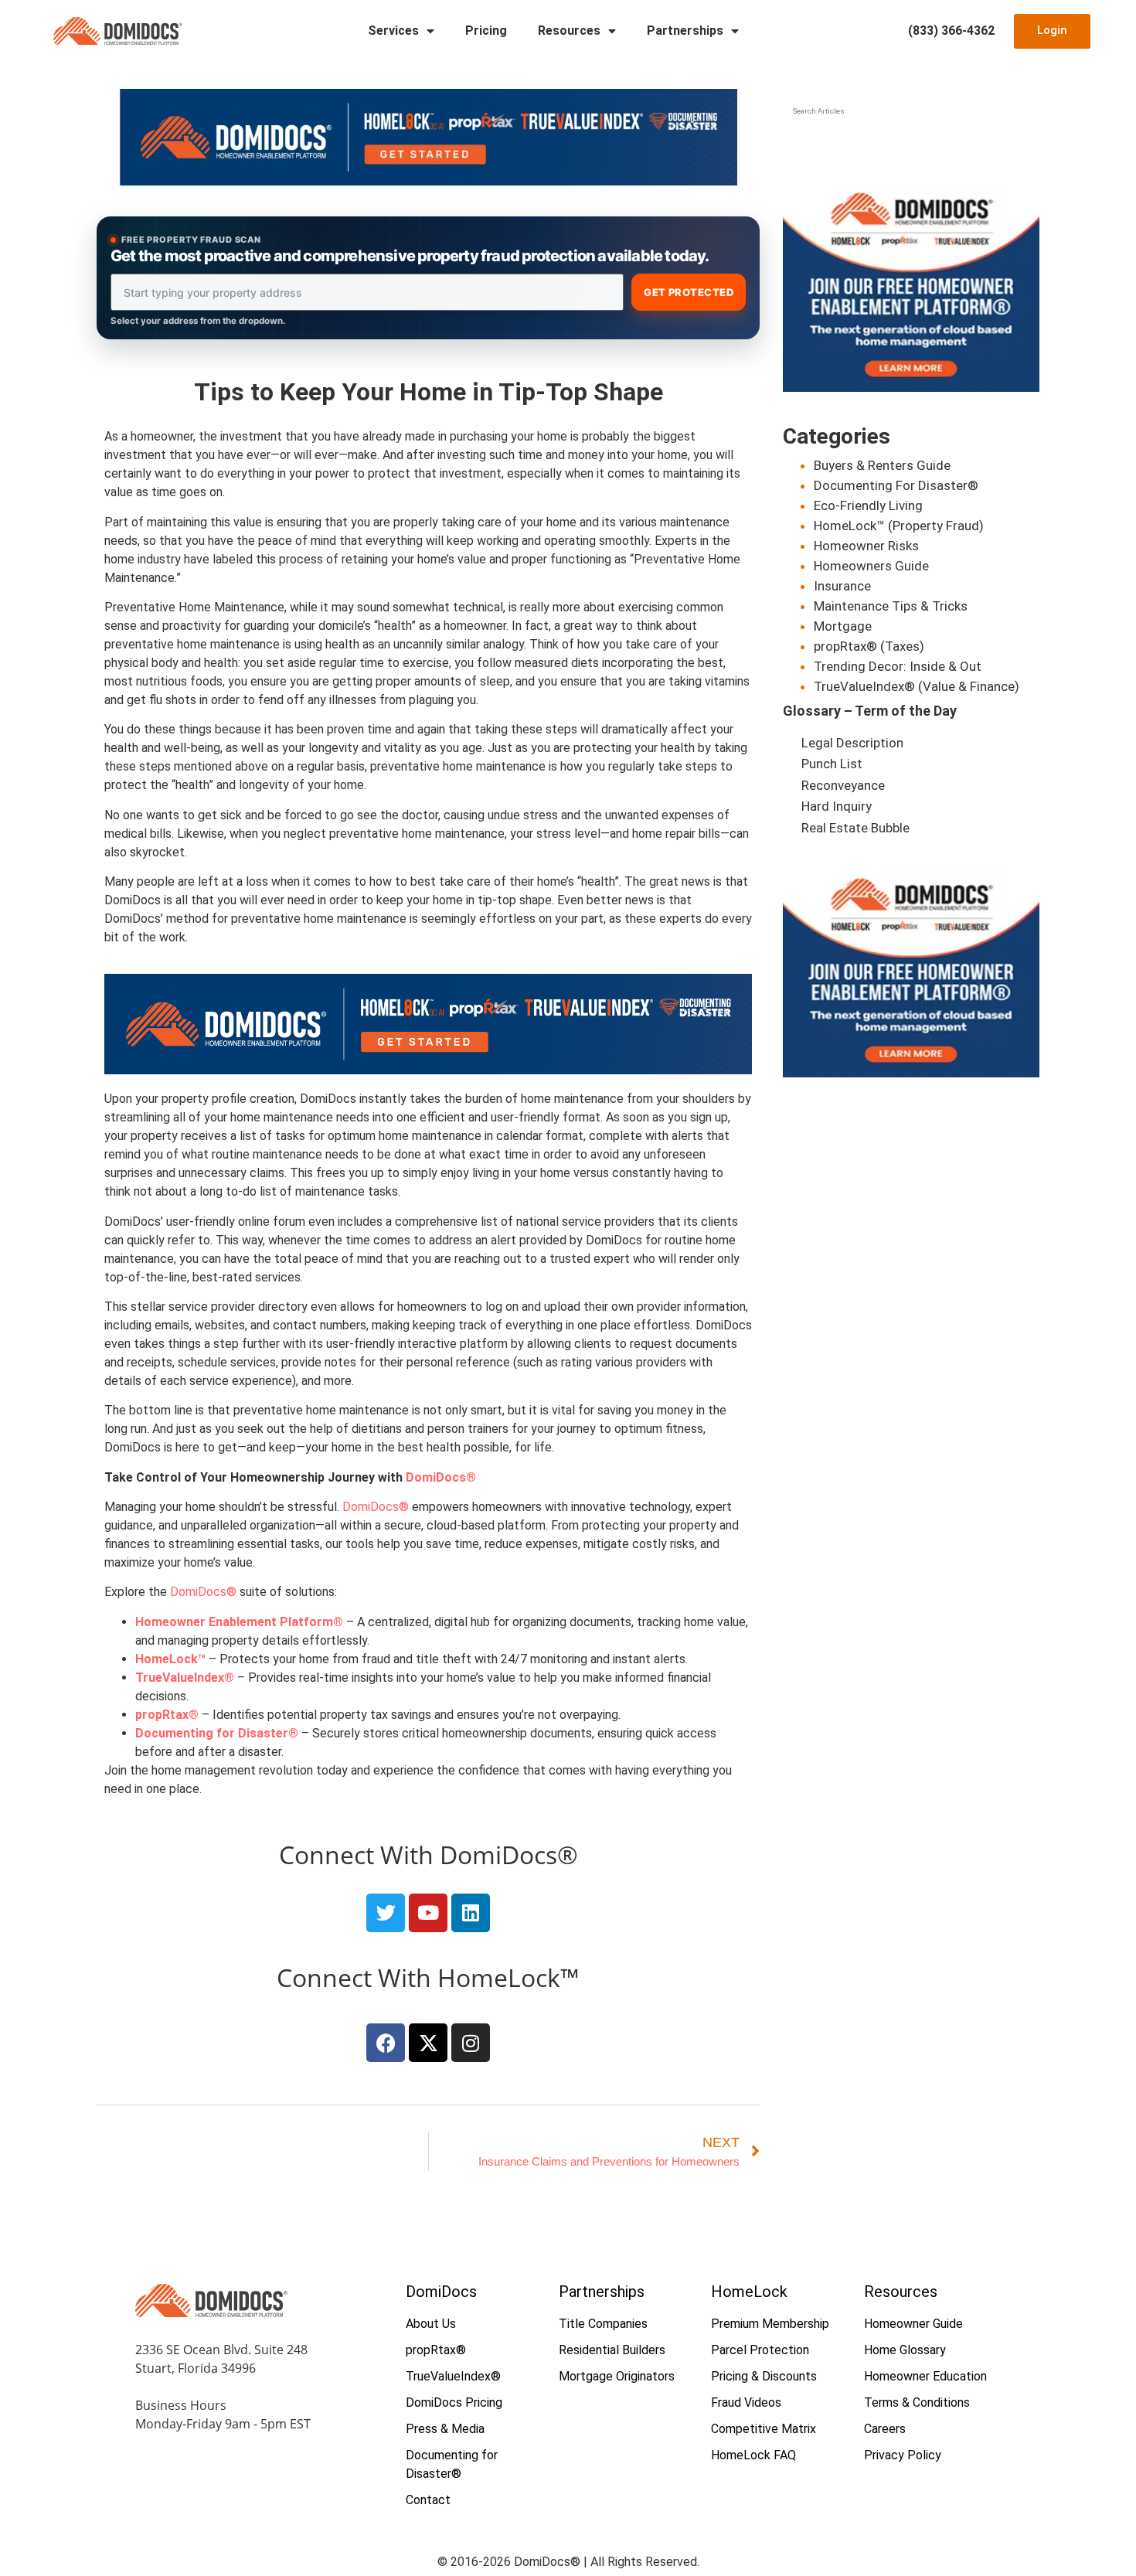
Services (393, 31)
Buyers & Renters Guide (882, 465)
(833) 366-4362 (951, 31)
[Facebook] (386, 2043)
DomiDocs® (376, 1507)
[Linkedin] (471, 1913)
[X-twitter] (428, 2043)
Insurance (842, 586)
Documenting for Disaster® (217, 1733)
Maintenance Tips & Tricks (891, 606)
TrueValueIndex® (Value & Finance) (917, 686)
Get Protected (689, 292)
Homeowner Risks (866, 546)
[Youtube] (428, 1913)
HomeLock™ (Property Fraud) (899, 526)
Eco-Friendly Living (868, 505)
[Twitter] (386, 1913)
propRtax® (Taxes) (869, 646)
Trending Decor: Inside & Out (898, 666)
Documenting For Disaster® (896, 485)
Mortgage (843, 626)
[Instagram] (471, 2043)
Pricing (486, 31)
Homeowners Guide (871, 566)
